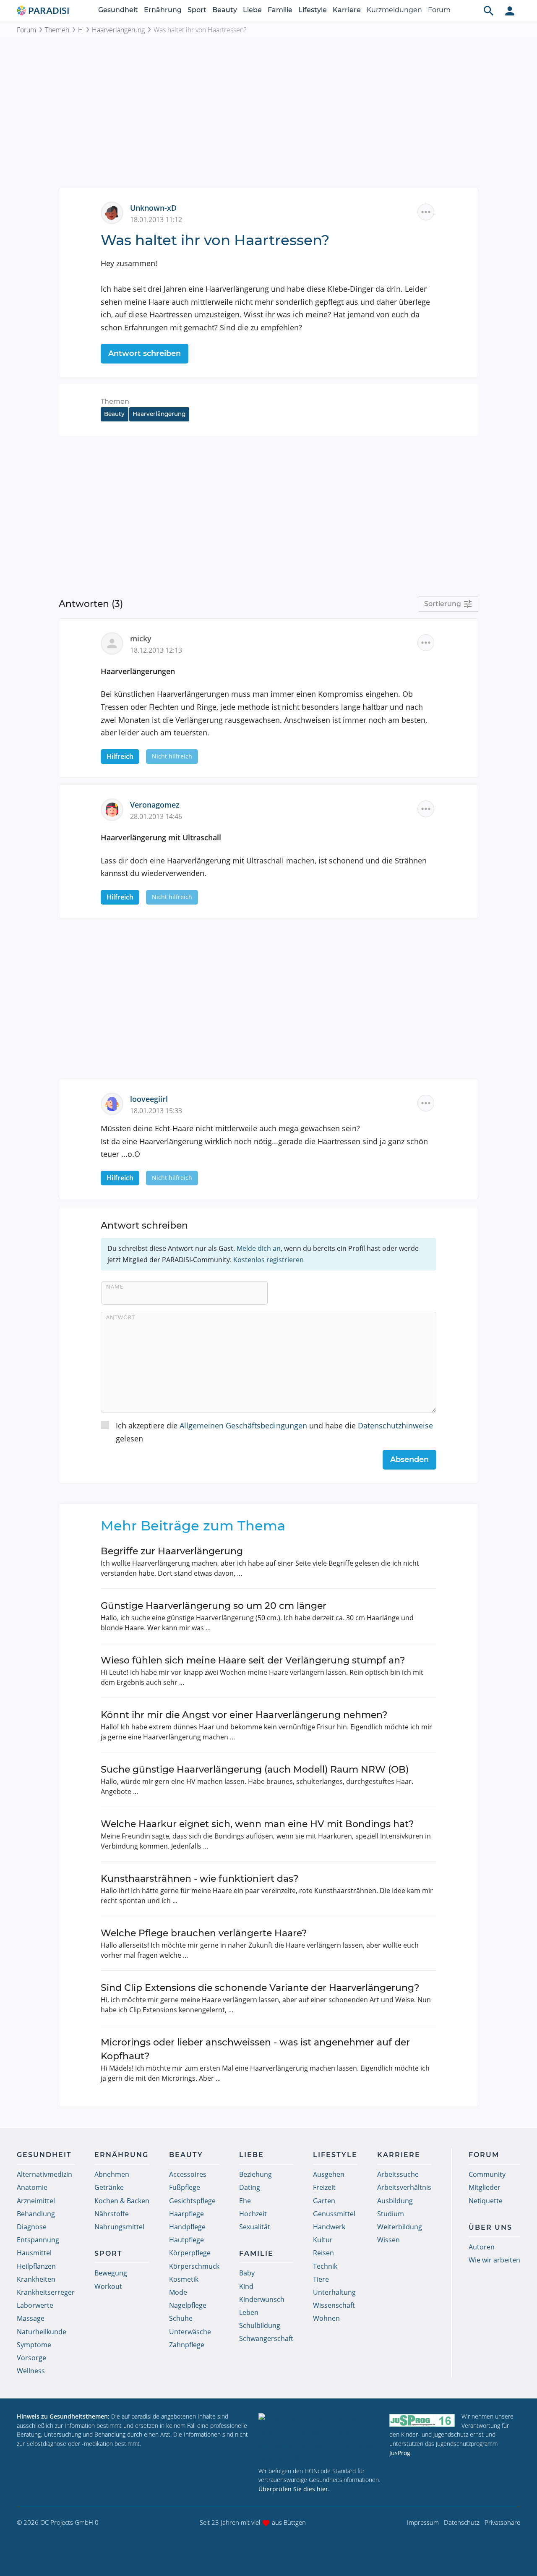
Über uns (490, 2227)
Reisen (323, 2253)
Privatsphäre (502, 2522)
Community (487, 2174)
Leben (249, 2312)
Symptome (34, 2345)
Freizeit (324, 2187)
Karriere (347, 10)
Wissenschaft (334, 2305)
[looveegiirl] (115, 1103)
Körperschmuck (194, 2266)
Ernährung (163, 10)
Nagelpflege (188, 2305)
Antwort (121, 1317)
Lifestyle (313, 10)
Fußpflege (185, 2187)
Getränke (109, 2187)
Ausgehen (329, 2174)
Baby (247, 2273)
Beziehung (255, 2174)
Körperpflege (190, 2253)
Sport (197, 10)
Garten (324, 2201)
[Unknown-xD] (115, 212)
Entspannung (38, 2240)
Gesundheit (118, 10)
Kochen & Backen (122, 2201)
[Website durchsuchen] (489, 10)
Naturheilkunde (42, 2332)
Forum (439, 10)
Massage (31, 2318)
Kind (246, 2286)
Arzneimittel (36, 2201)
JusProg (400, 2453)
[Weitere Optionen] (426, 212)
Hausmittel (34, 2253)
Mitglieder (485, 2187)
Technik (325, 2266)
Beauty (225, 10)
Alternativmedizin (44, 2174)
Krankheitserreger (46, 2292)
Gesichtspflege (192, 2201)
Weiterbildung (400, 2227)
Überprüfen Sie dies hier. (294, 2489)
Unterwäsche (190, 2332)
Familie (280, 10)
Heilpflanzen (36, 2266)
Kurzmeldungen (394, 10)
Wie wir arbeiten (494, 2260)
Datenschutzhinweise (395, 1425)
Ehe (245, 2201)
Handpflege (187, 2227)
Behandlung (36, 2214)
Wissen (388, 2240)
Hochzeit (253, 2214)
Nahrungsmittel (119, 2227)
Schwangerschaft (266, 2338)
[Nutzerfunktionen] (510, 10)
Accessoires (188, 2174)
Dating (250, 2187)
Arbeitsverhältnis (404, 2187)
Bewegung (111, 2273)
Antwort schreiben (145, 353)
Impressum (423, 2522)
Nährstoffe (112, 2214)
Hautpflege (186, 2240)
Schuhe (181, 2318)
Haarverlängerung (118, 30)
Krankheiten (36, 2279)
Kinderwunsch (262, 2299)
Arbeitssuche (398, 2174)
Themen (57, 30)
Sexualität (255, 2227)
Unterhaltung (334, 2292)
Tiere (321, 2279)
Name (115, 1287)
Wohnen (326, 2318)
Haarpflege (186, 2214)
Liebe (252, 10)
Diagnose (32, 2227)
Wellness (31, 2371)
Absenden (409, 1459)
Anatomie (32, 2187)
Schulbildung (260, 2325)
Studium (391, 2214)
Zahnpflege (187, 2345)
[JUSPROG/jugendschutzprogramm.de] (422, 2420)
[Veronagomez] (115, 809)
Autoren (482, 2247)
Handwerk (329, 2227)
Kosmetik (184, 2279)
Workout (108, 2286)
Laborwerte (35, 2305)
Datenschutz (462, 2522)
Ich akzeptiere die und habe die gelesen (274, 1432)
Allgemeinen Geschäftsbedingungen (243, 1425)
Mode (178, 2292)
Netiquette (486, 2201)
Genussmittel (334, 2214)
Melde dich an (259, 1248)
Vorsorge (31, 2358)
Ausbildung (395, 2201)
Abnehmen (112, 2174)
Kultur (323, 2240)
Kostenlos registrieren (268, 1260)
